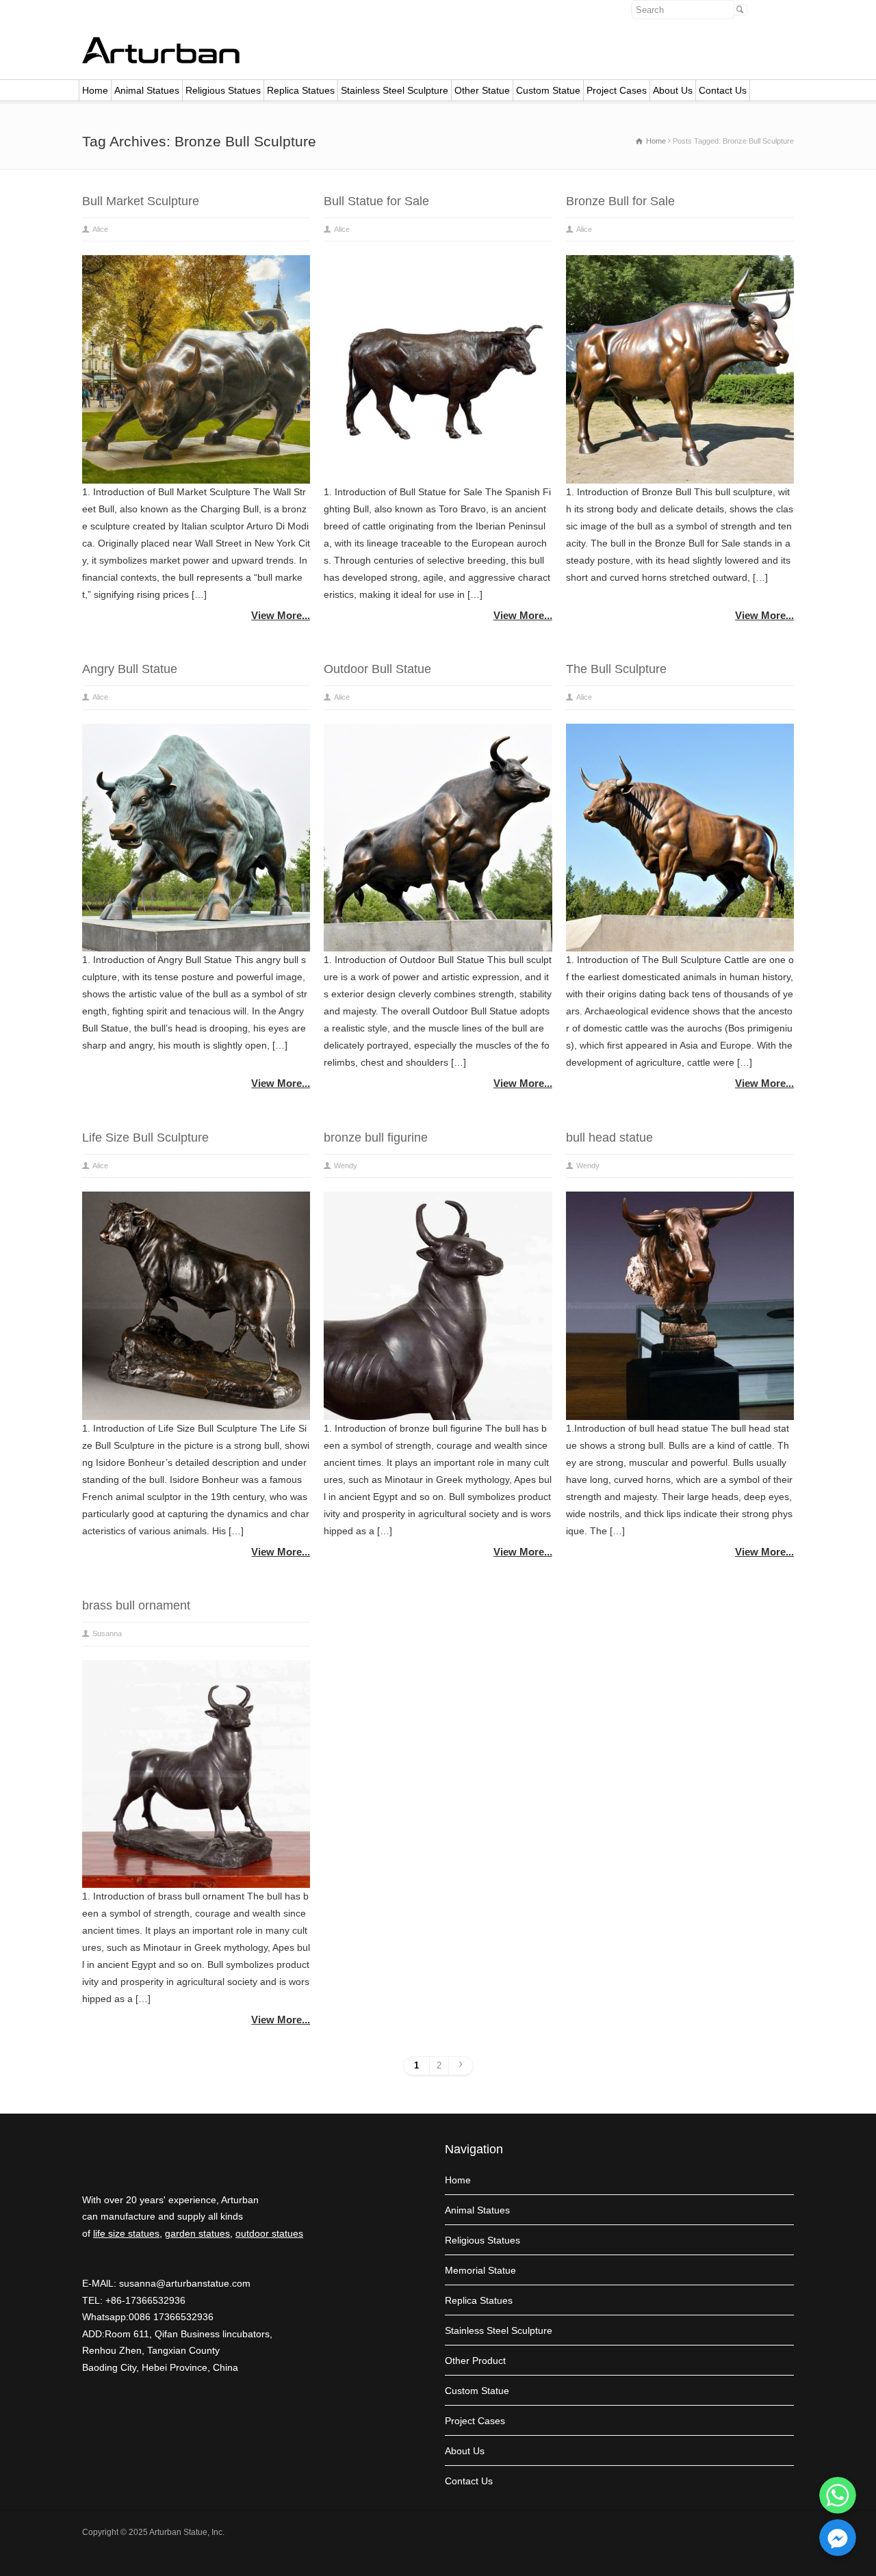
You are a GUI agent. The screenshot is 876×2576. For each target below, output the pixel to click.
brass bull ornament (136, 1605)
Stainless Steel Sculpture (395, 90)
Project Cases (617, 90)
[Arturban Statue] (161, 60)
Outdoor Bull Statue (377, 669)
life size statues (126, 2233)
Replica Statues (301, 90)
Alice (100, 229)
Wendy (346, 1166)
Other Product (475, 2361)
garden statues (197, 2233)
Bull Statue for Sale (376, 201)
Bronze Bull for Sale (620, 201)
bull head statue (609, 1138)
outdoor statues (269, 2233)
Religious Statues (223, 90)
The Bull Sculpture (616, 669)
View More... (281, 615)
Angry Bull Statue (130, 669)
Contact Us (723, 90)
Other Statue (482, 90)
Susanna (107, 1633)
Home (95, 90)
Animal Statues (147, 90)
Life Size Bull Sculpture (145, 1138)
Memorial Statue (480, 2270)
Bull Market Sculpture (141, 201)
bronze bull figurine (376, 1138)
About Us (673, 90)
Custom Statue (548, 90)
